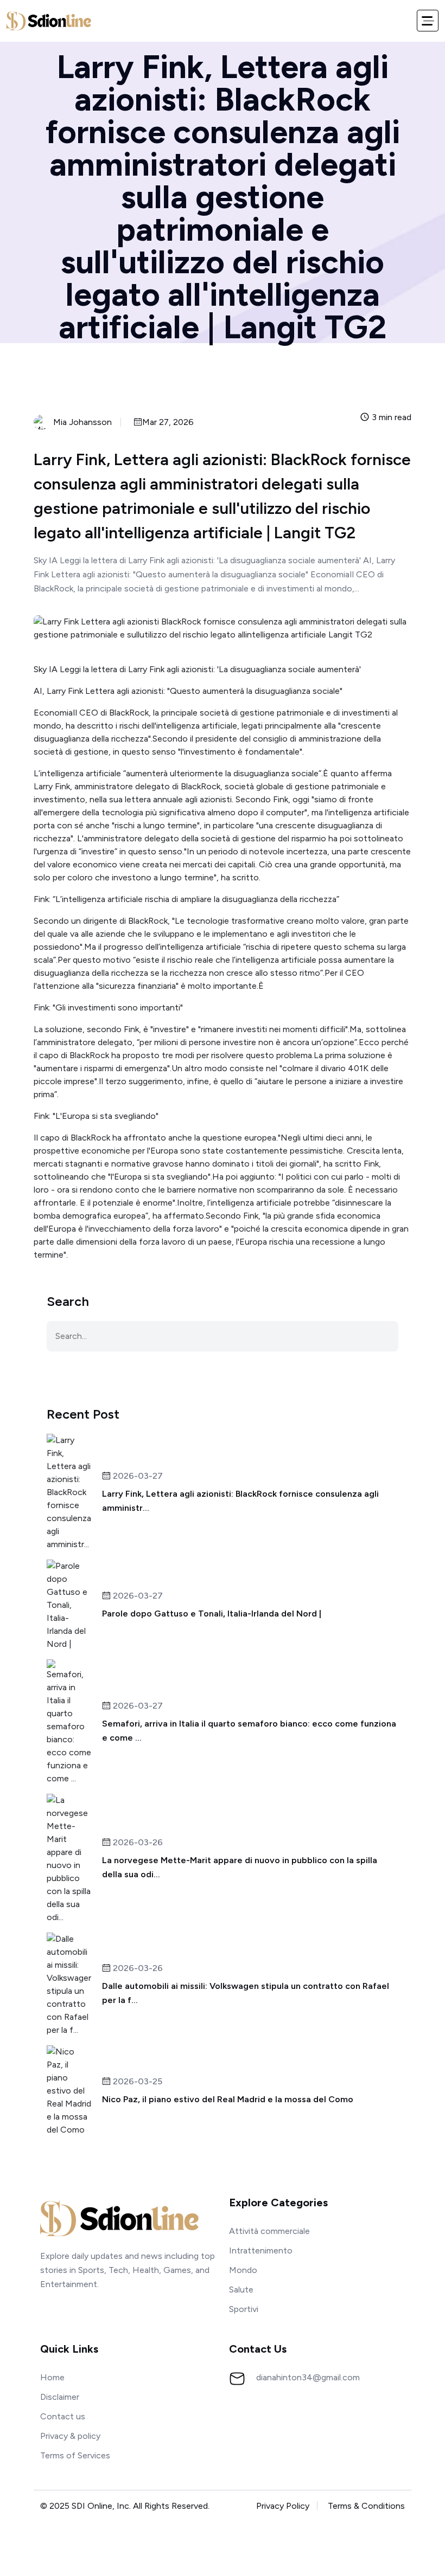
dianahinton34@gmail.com (308, 2377)
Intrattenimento (261, 2250)
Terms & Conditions (366, 2506)
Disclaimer (60, 2397)
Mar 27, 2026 (168, 423)
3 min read (390, 418)
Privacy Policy (283, 2506)
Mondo (243, 2270)
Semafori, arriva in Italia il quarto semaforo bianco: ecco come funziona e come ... (249, 1731)
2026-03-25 (136, 2082)
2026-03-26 (137, 1843)
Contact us (63, 2416)
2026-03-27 (137, 1476)
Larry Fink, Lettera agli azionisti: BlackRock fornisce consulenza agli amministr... (240, 1501)
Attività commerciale (269, 2231)
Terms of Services (75, 2455)
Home (52, 2377)
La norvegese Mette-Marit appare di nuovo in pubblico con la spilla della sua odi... (240, 1867)
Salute (241, 2290)
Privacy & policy (70, 2436)
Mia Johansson (82, 422)
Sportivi (244, 2309)
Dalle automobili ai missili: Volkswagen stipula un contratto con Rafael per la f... (246, 1993)
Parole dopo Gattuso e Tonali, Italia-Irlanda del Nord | (212, 1614)
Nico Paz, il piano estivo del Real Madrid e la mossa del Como (228, 2099)
